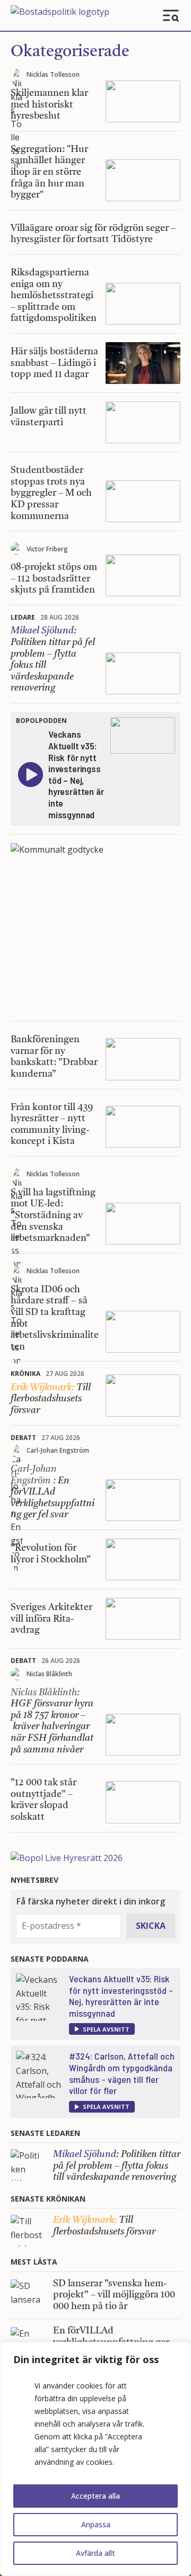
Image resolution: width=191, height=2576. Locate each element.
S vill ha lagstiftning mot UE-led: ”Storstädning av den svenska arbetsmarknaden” (53, 1215)
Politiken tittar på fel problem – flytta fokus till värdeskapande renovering (117, 2166)
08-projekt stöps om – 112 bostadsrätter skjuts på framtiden (54, 579)
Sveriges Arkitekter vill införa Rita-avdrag (51, 1619)
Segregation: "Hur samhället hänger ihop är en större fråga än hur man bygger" (49, 172)
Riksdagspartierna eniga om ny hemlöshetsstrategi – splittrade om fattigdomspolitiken (54, 296)
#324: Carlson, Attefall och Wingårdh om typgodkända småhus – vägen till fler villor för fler (122, 2073)
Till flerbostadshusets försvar (51, 1399)
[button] (102, 2029)
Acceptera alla (95, 2496)
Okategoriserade (70, 52)
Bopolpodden (41, 721)
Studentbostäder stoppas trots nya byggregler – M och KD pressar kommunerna (51, 493)
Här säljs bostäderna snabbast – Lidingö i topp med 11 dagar (54, 363)
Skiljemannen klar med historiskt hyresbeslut (49, 105)
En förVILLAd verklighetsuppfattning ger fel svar (53, 1492)
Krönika (25, 1374)
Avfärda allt (95, 2553)
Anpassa (96, 2524)
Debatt (23, 1438)
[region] (95, 2459)
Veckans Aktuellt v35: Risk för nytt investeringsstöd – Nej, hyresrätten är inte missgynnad (121, 1996)
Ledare (23, 617)
